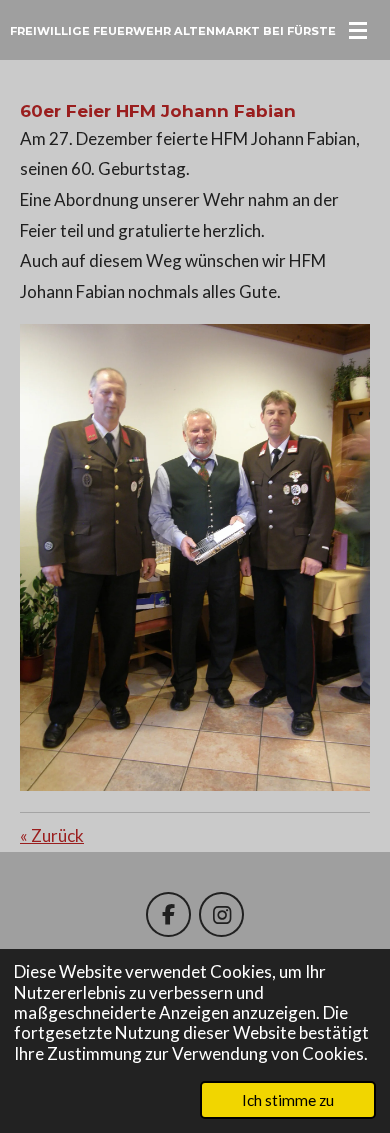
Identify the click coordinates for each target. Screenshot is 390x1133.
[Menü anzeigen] (358, 30)
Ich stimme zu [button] (288, 1100)
